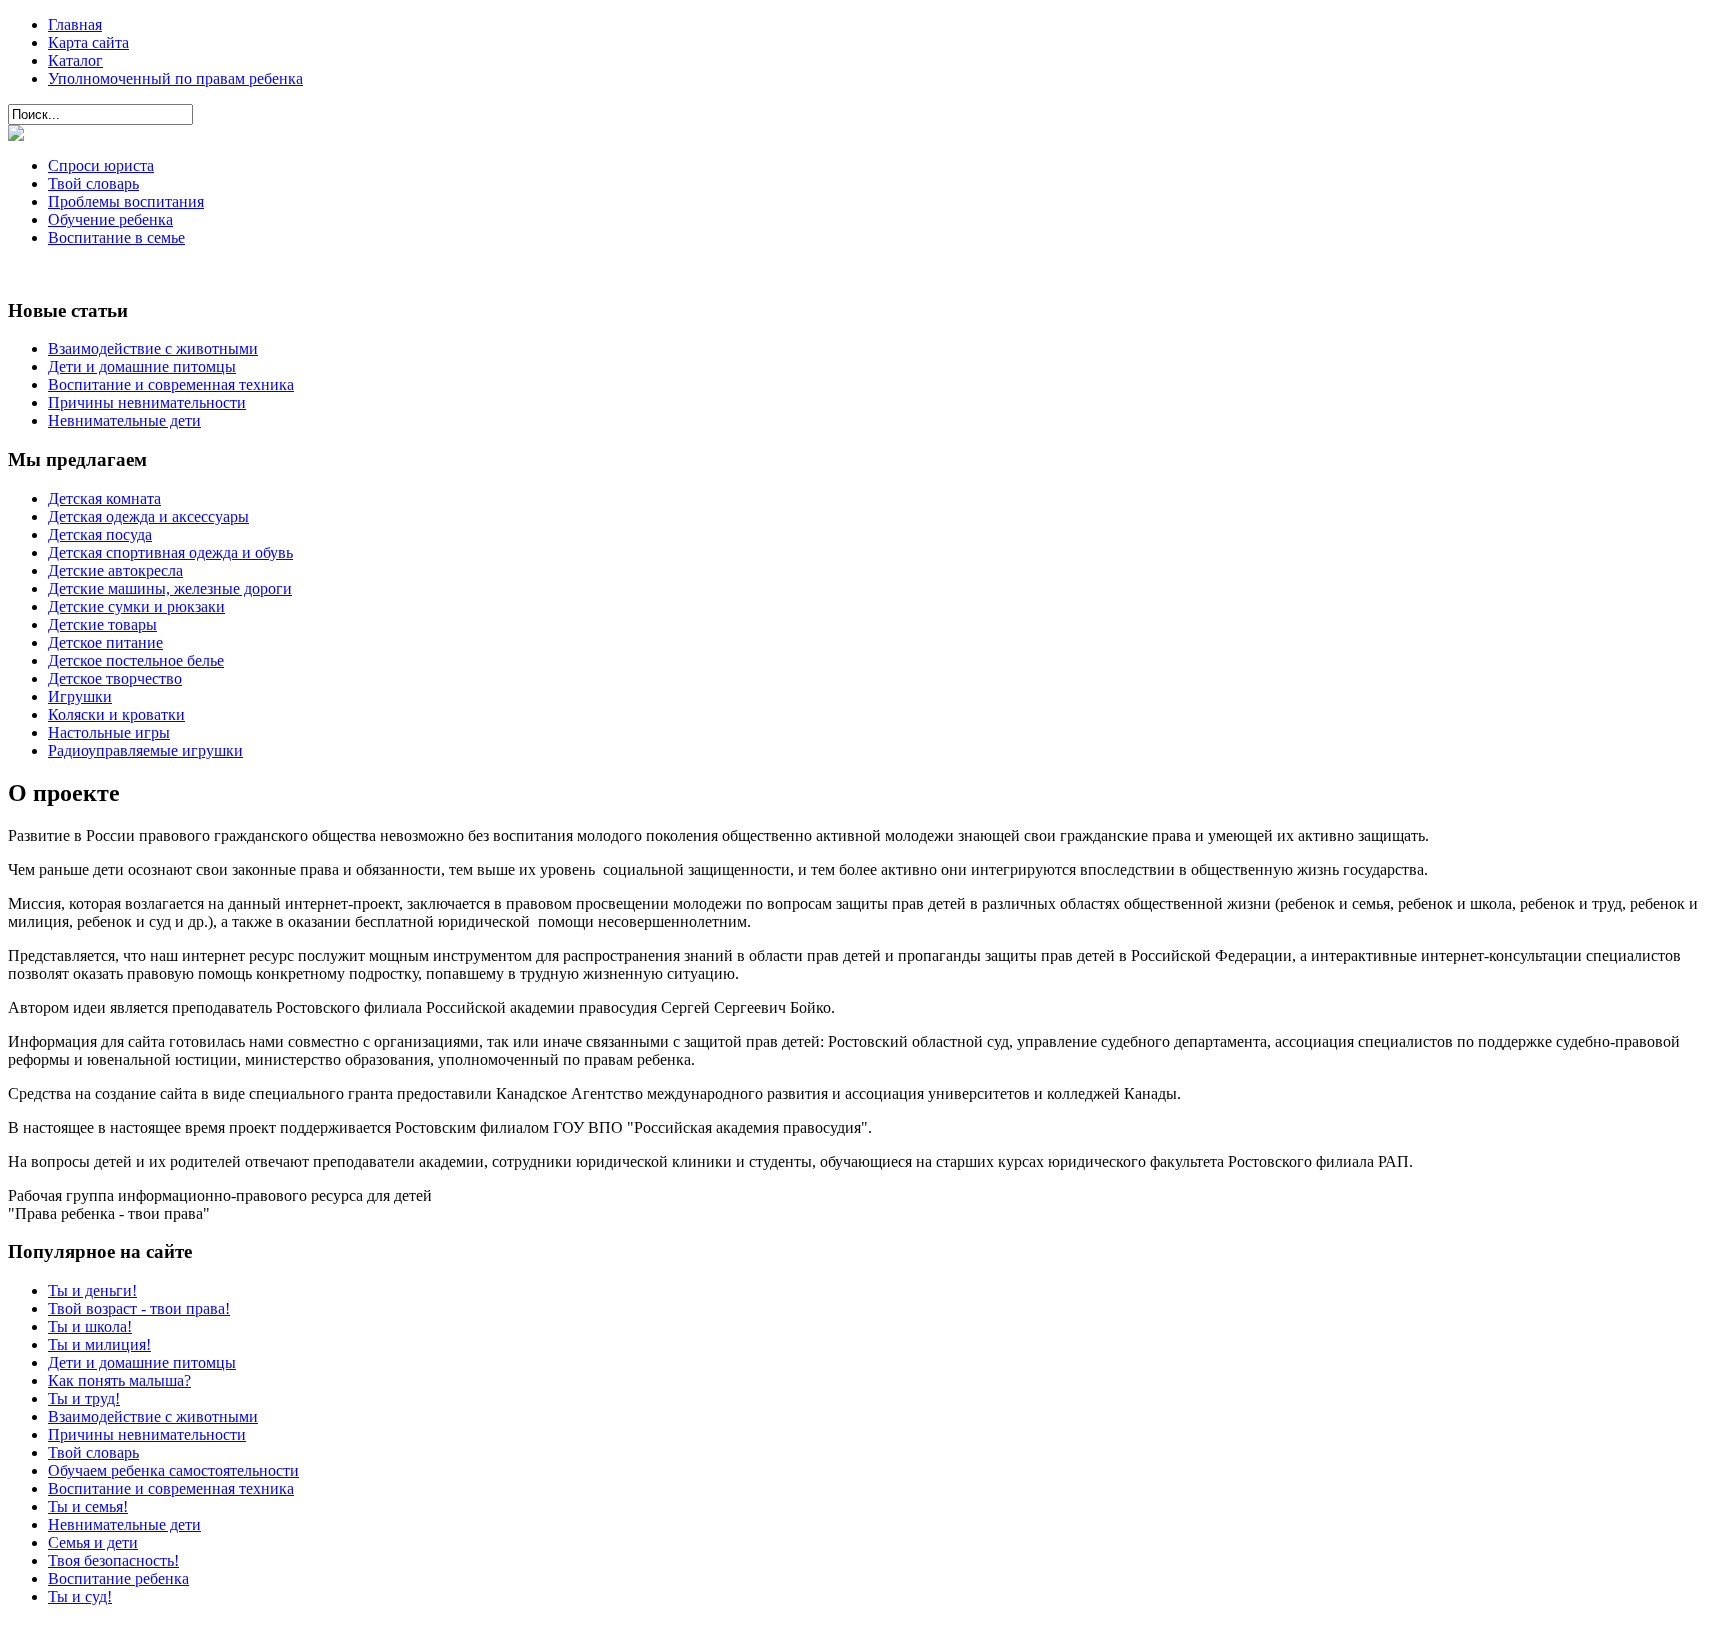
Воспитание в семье (116, 237)
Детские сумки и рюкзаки (136, 606)
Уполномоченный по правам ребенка (175, 78)
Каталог (75, 60)
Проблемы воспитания (126, 201)
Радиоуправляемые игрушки (145, 750)
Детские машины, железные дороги (170, 588)
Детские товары (102, 624)
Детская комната (104, 498)
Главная (75, 24)
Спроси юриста (101, 165)
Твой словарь (93, 183)
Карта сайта (88, 42)
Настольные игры (109, 732)
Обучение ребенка (110, 219)
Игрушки (80, 696)
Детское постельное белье (136, 660)
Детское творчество (115, 678)
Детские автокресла (115, 570)
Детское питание (105, 642)
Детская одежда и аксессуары (148, 516)
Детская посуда (100, 534)
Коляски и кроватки (116, 714)
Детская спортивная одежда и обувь (170, 552)
